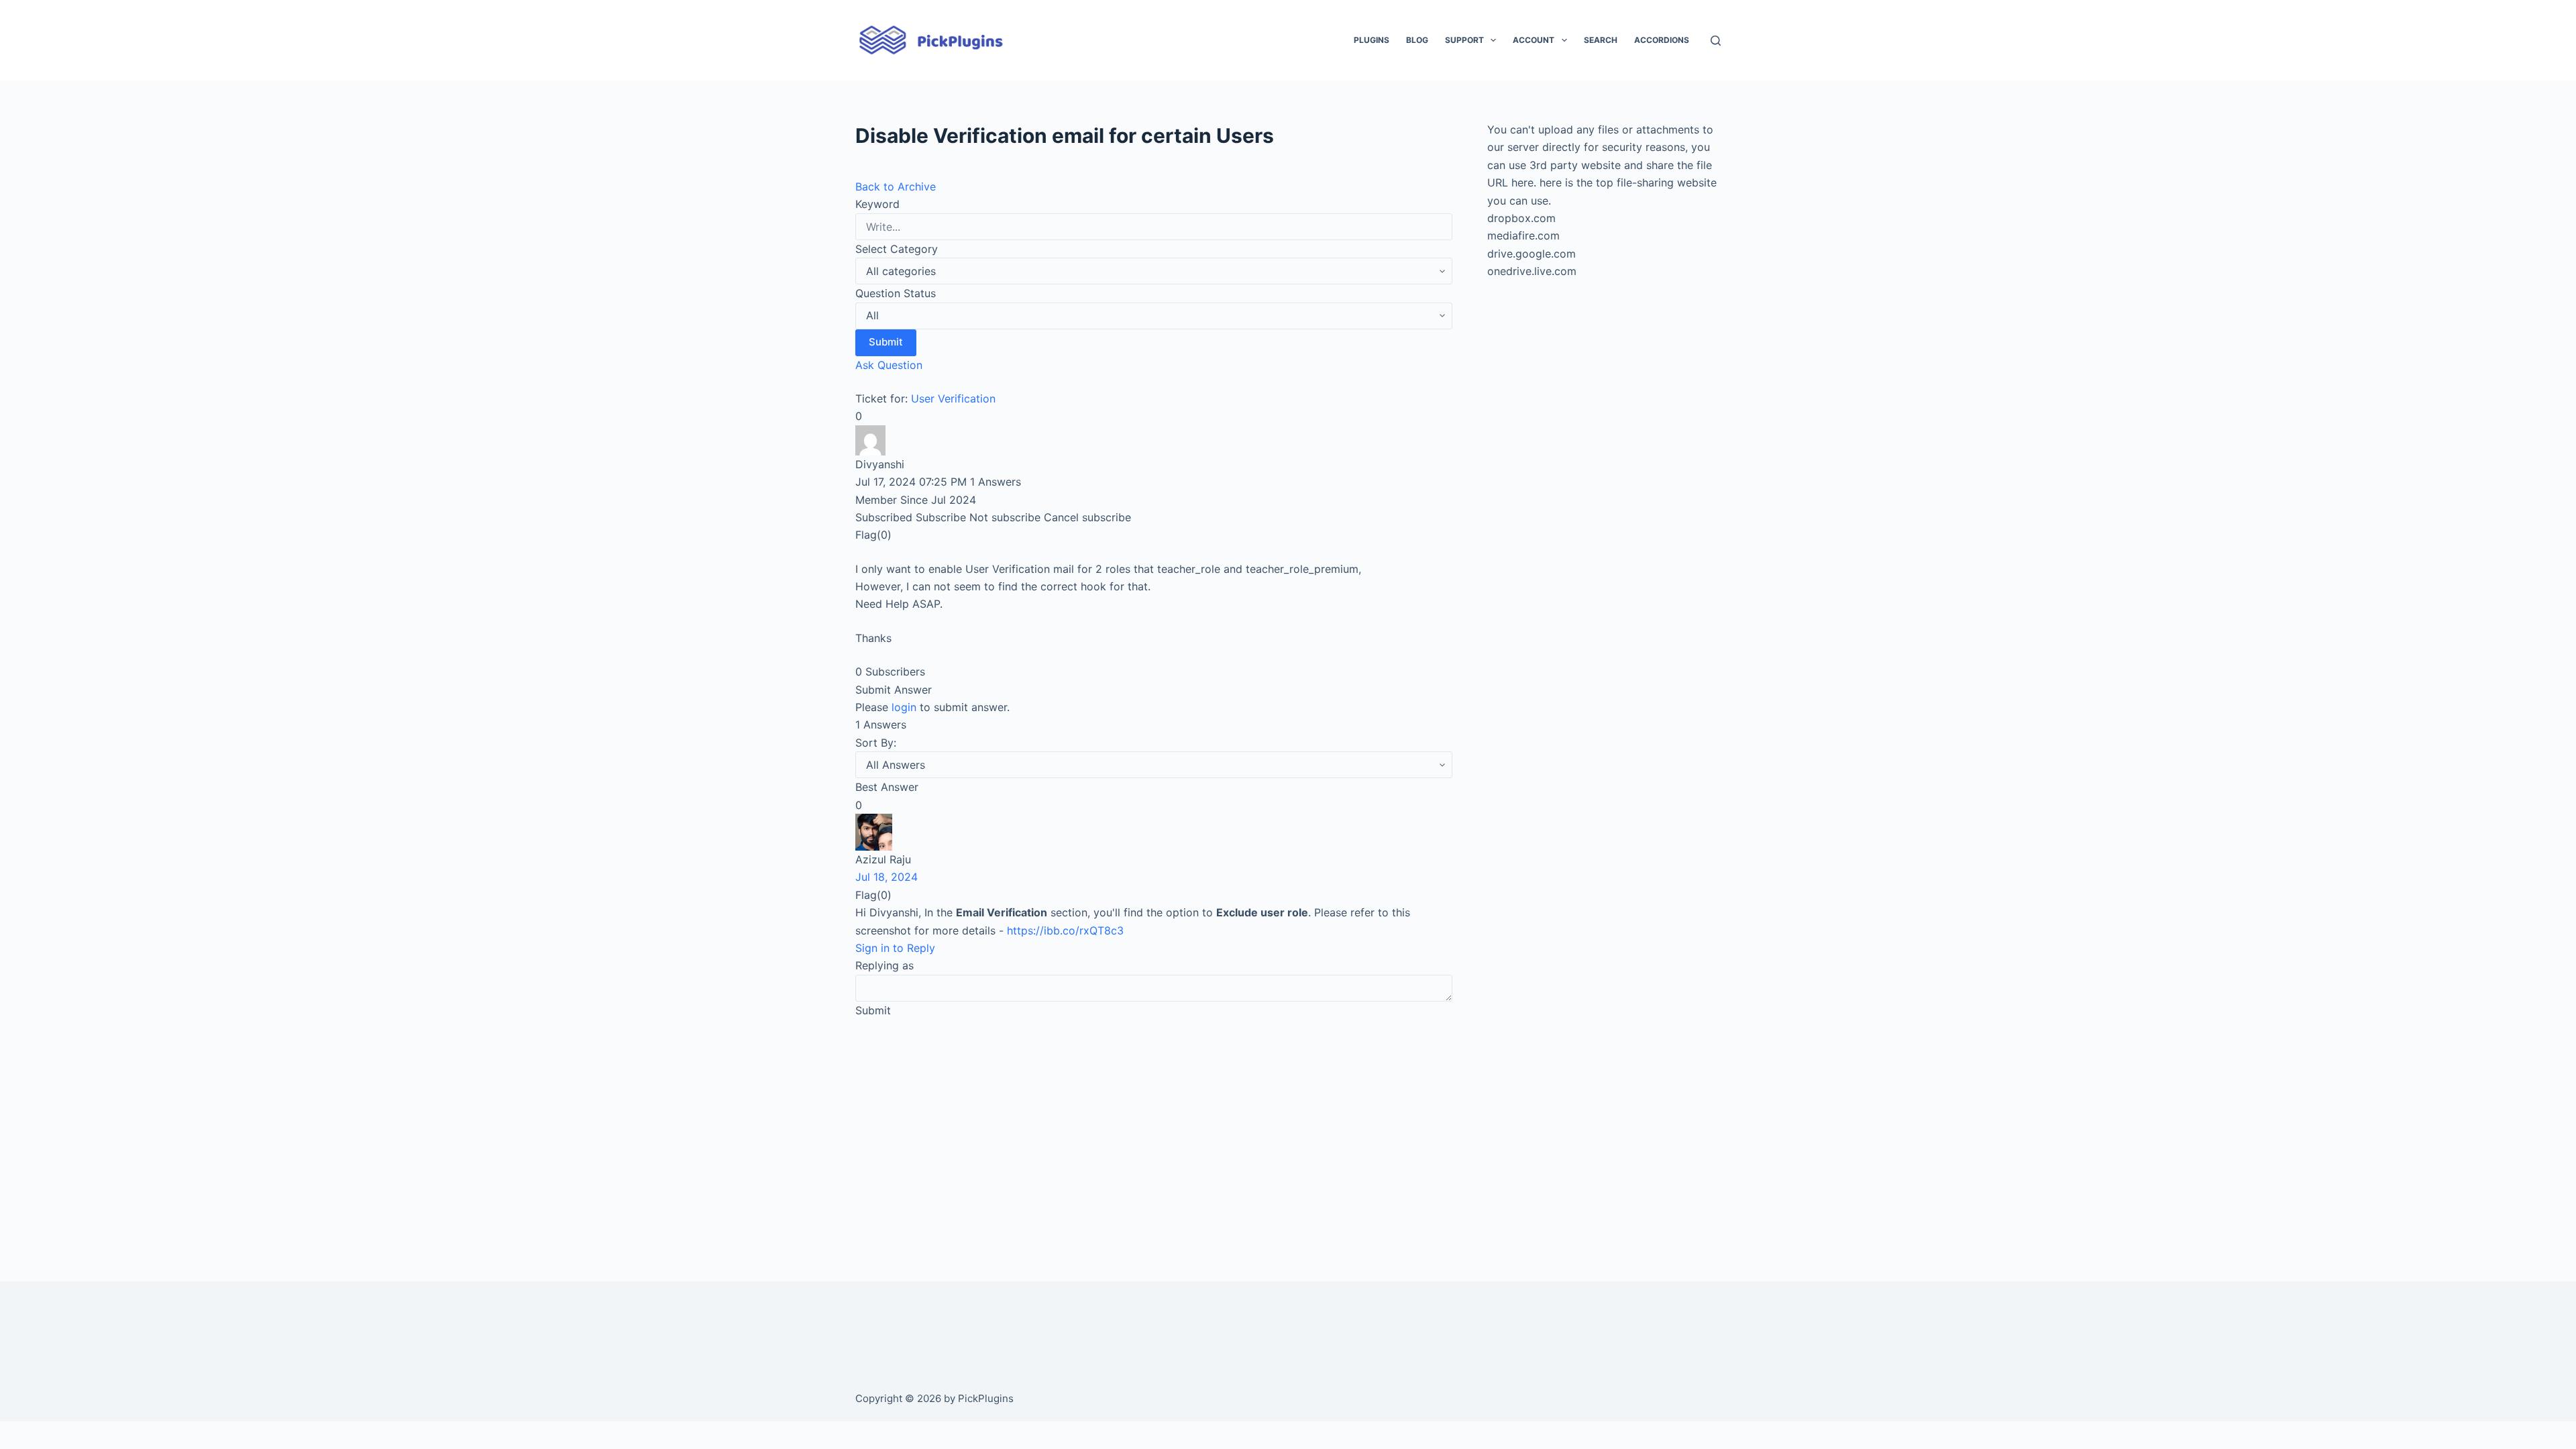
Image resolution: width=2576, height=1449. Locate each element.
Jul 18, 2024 (887, 877)
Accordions (1662, 40)
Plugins (1372, 40)
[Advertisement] (1154, 1131)
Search (1601, 40)
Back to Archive (896, 186)
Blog (1417, 40)
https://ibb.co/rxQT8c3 (1065, 930)
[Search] (1716, 41)
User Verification (953, 398)
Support (1464, 40)
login (904, 707)
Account (1534, 40)
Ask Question (889, 365)
